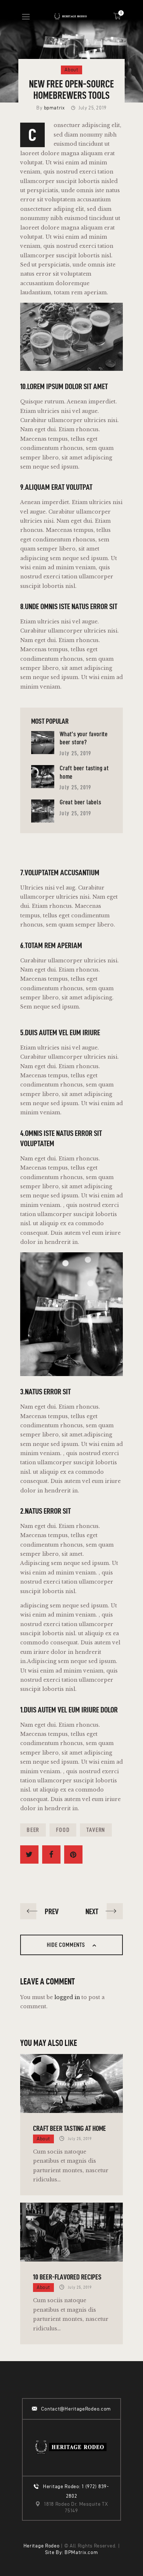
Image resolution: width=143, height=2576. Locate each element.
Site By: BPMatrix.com (72, 2552)
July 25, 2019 (75, 753)
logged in (67, 1997)
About (71, 70)
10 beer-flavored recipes (67, 2277)
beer (33, 1830)
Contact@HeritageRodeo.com (76, 2409)
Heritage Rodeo (42, 2546)
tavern (96, 1830)
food (63, 1830)
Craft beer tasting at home (69, 2128)
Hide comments (67, 1945)
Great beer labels (80, 802)
